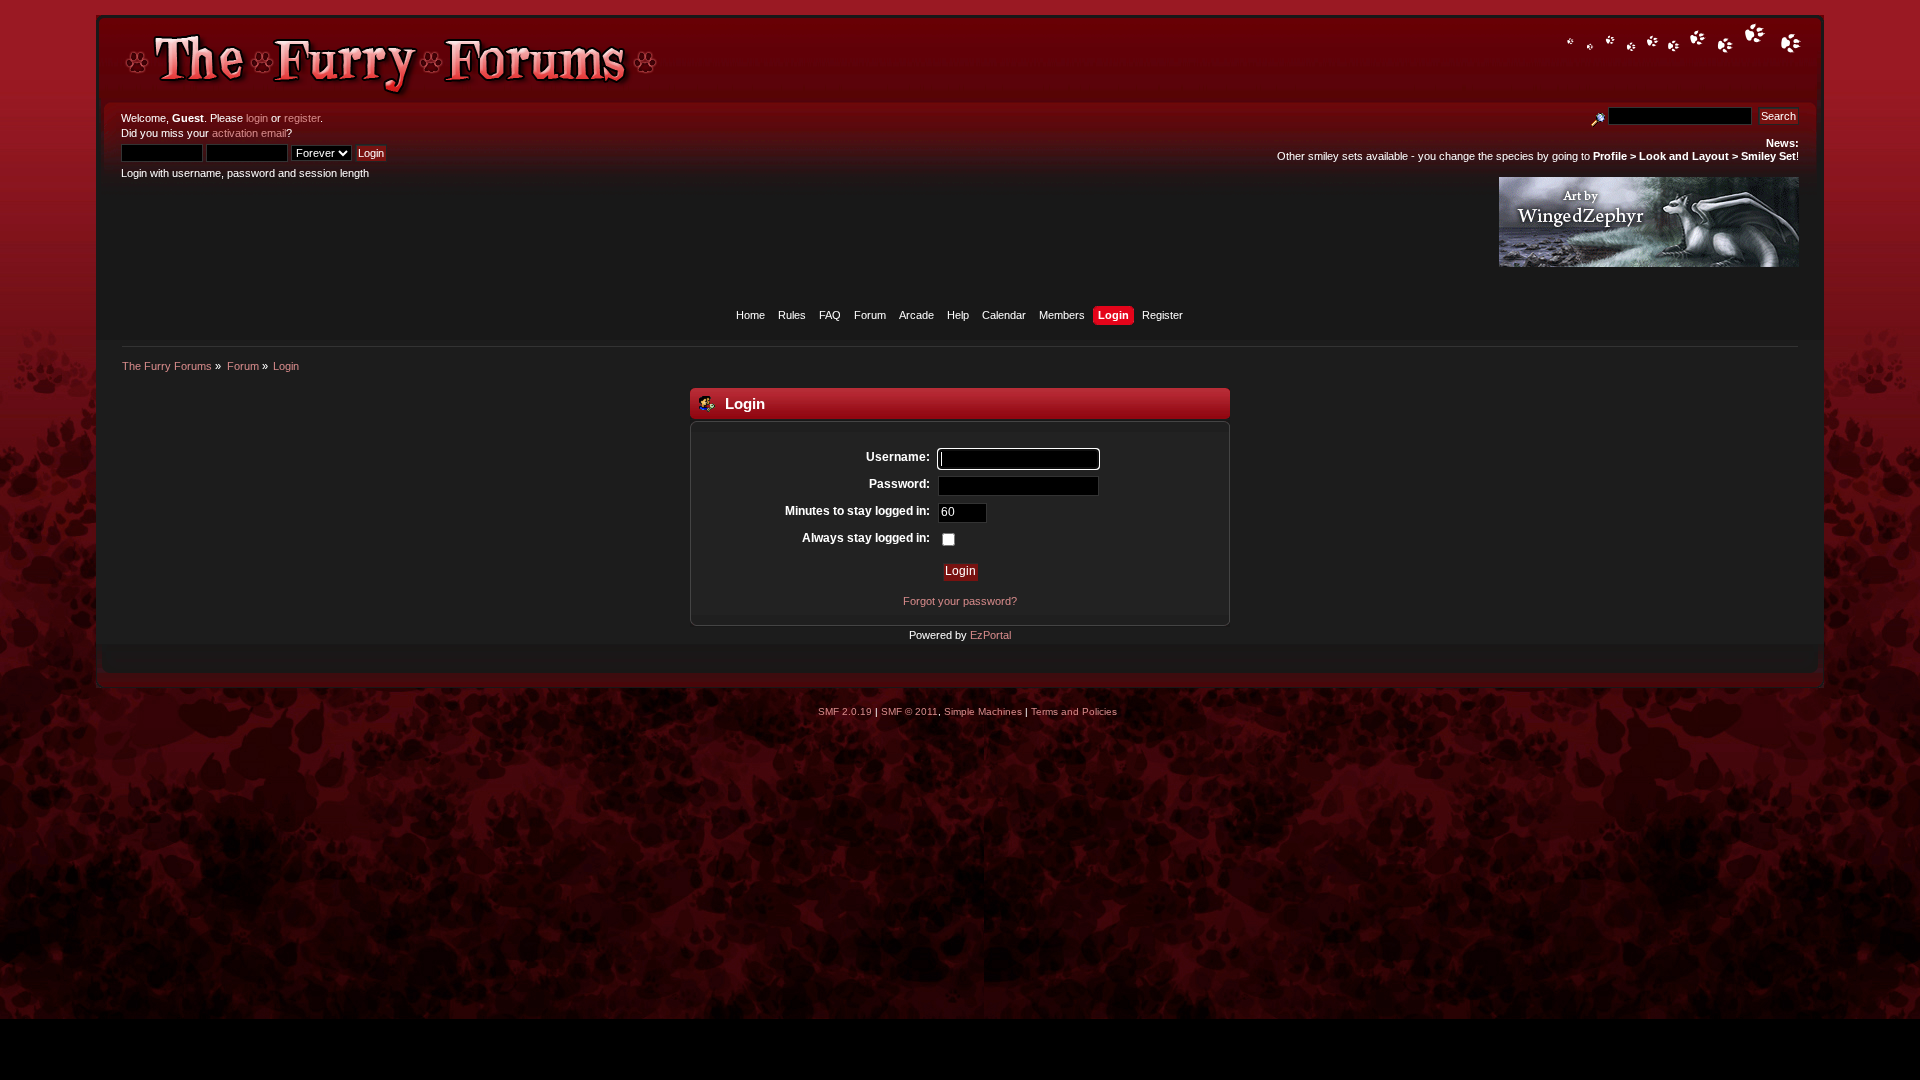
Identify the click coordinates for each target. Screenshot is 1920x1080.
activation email (249, 133)
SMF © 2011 (909, 711)
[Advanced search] (1598, 116)
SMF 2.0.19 (845, 711)
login (257, 118)
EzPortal (990, 635)
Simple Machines (983, 711)
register (302, 118)
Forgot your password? (960, 601)
